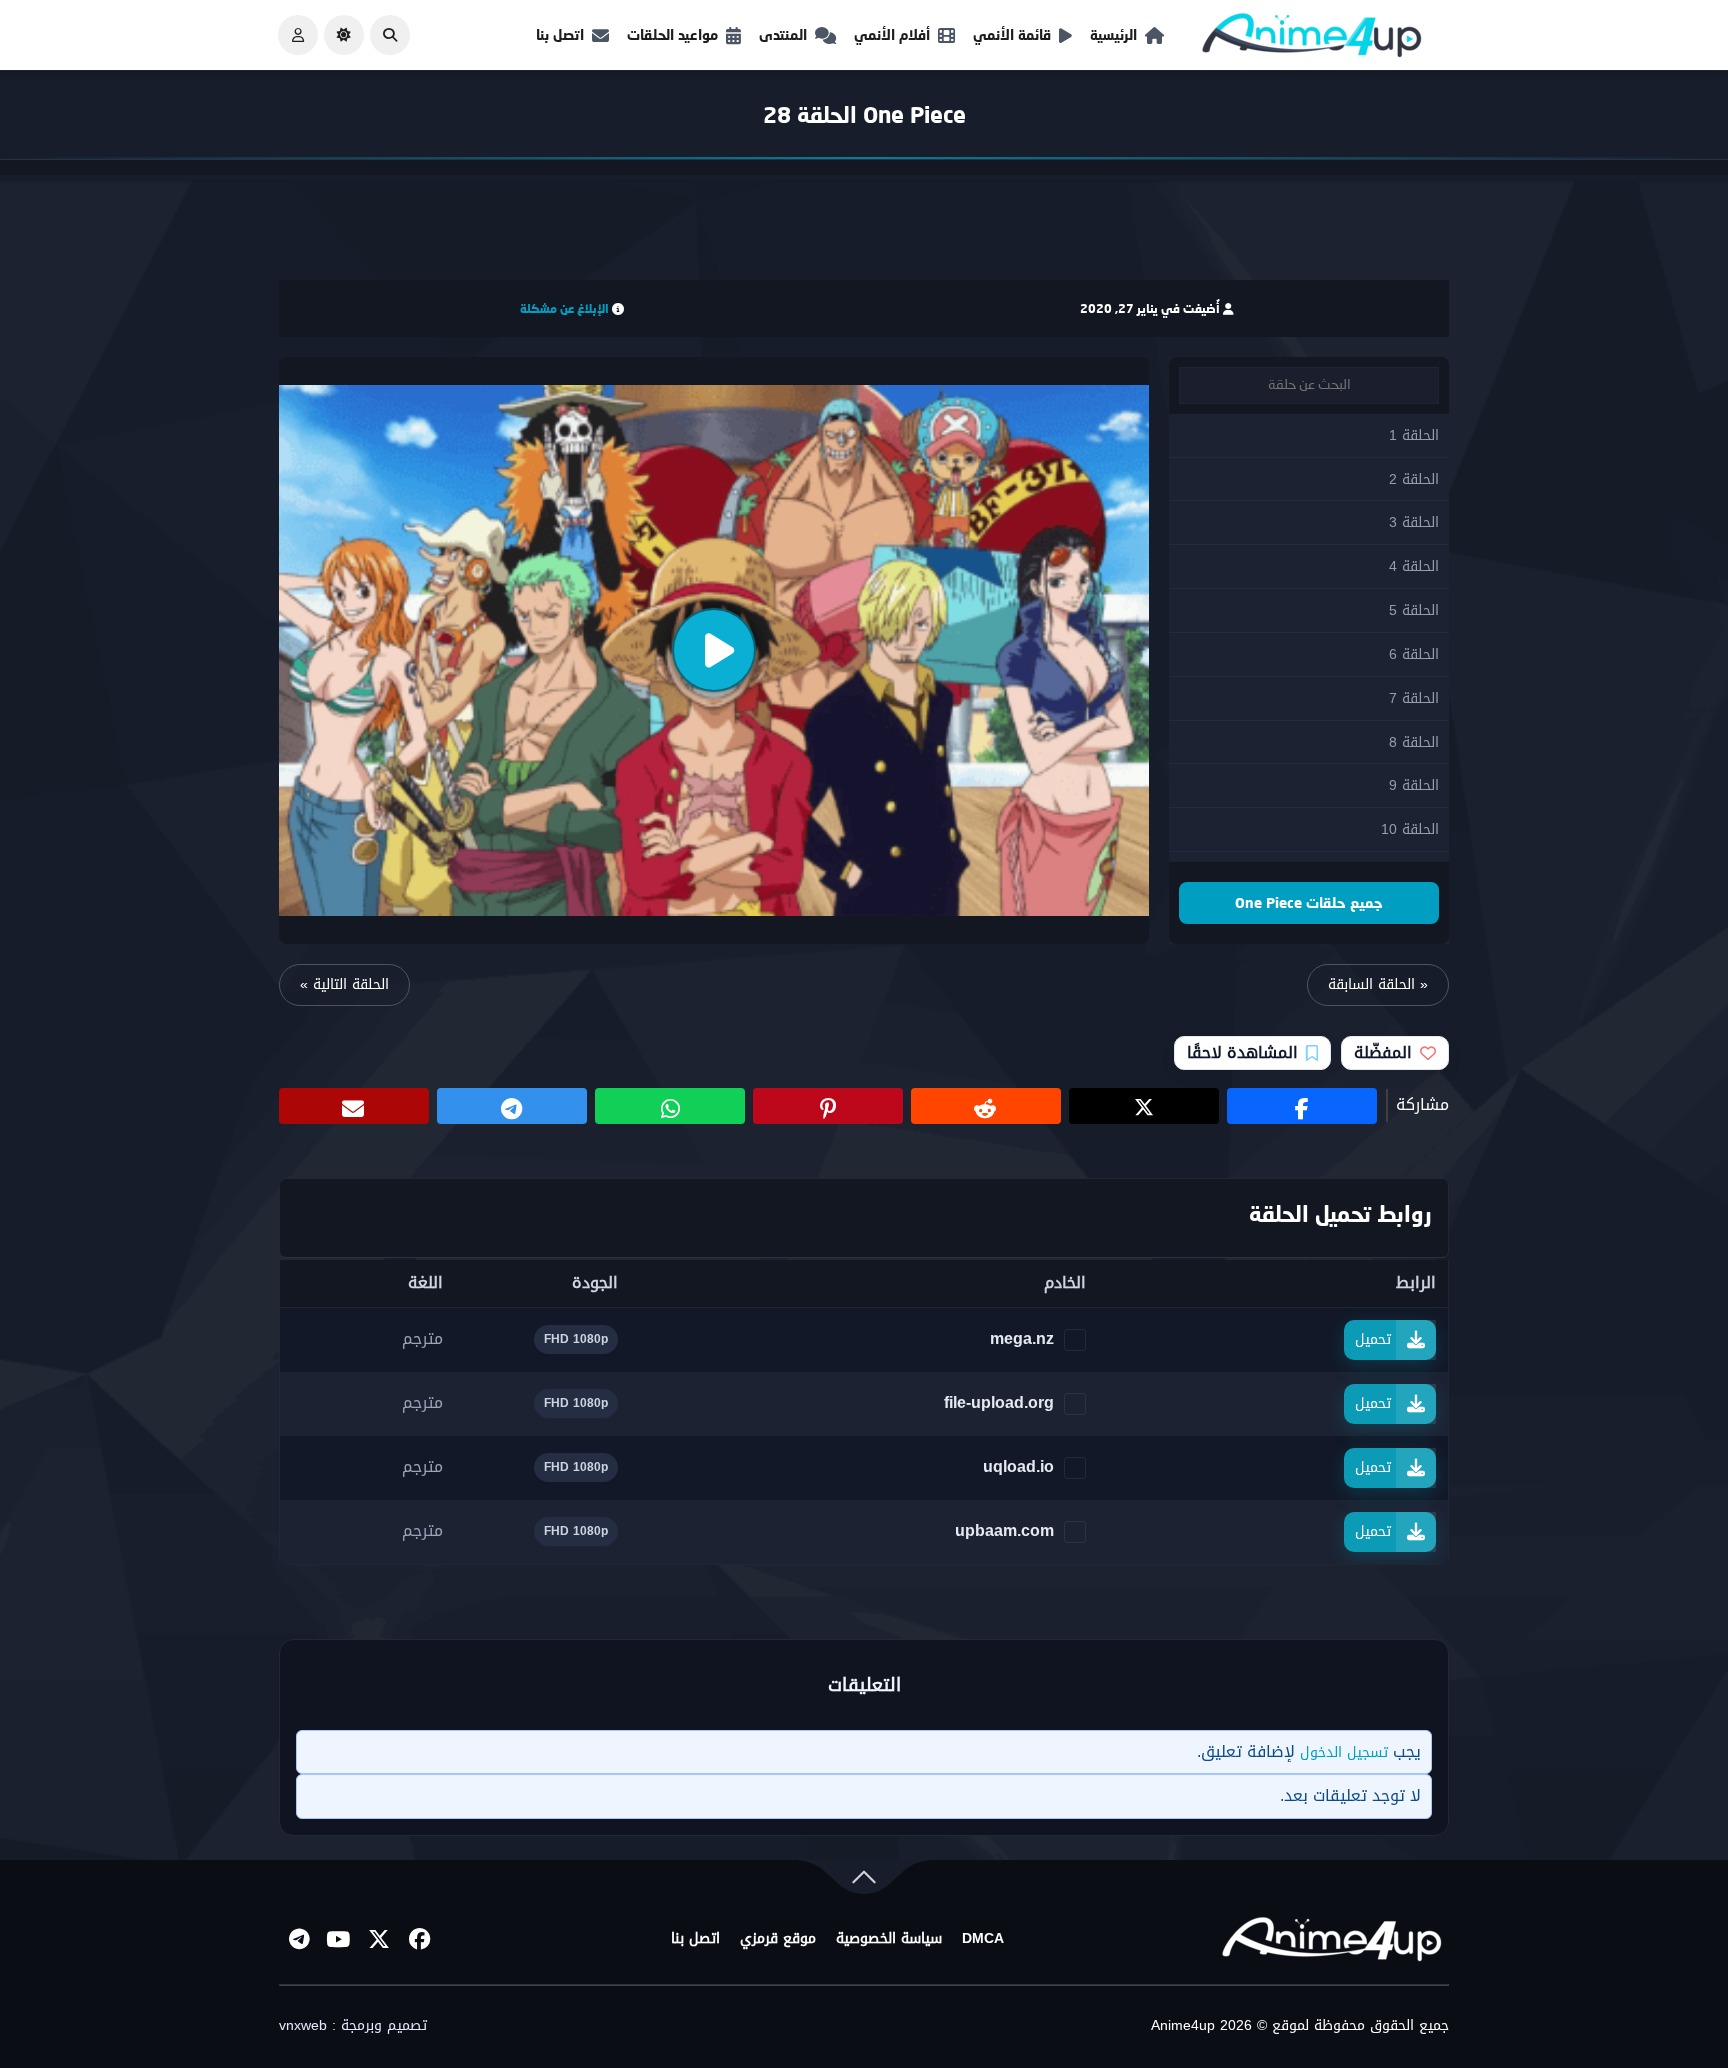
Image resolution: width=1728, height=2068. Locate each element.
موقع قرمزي (778, 1939)
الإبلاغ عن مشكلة (564, 308)
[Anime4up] (1312, 39)
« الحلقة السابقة (1378, 984)
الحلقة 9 (1414, 785)
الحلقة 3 (1414, 522)
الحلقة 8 (1414, 742)
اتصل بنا (560, 34)
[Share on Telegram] (512, 1106)
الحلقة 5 (1414, 610)
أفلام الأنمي (892, 34)
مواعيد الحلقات (672, 34)
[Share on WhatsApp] (670, 1106)
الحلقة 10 (1410, 829)
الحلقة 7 (1414, 698)
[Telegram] (299, 1939)
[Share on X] (1144, 1106)
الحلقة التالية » (344, 984)
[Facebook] (419, 1939)
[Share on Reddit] (986, 1106)
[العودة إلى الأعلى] (864, 1881)
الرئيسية (1113, 34)
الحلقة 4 (1414, 566)
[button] (390, 35)
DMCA (983, 1939)
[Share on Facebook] (1302, 1106)
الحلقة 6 (1414, 654)
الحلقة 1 (1414, 435)
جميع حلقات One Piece (1309, 902)
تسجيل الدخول (1344, 1752)
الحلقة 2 (1414, 479)
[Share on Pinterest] (828, 1106)
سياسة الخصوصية (889, 1939)
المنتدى (783, 34)
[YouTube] (339, 1939)
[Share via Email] (354, 1106)
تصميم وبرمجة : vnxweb (353, 2026)
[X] (379, 1939)
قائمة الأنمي (1012, 34)
